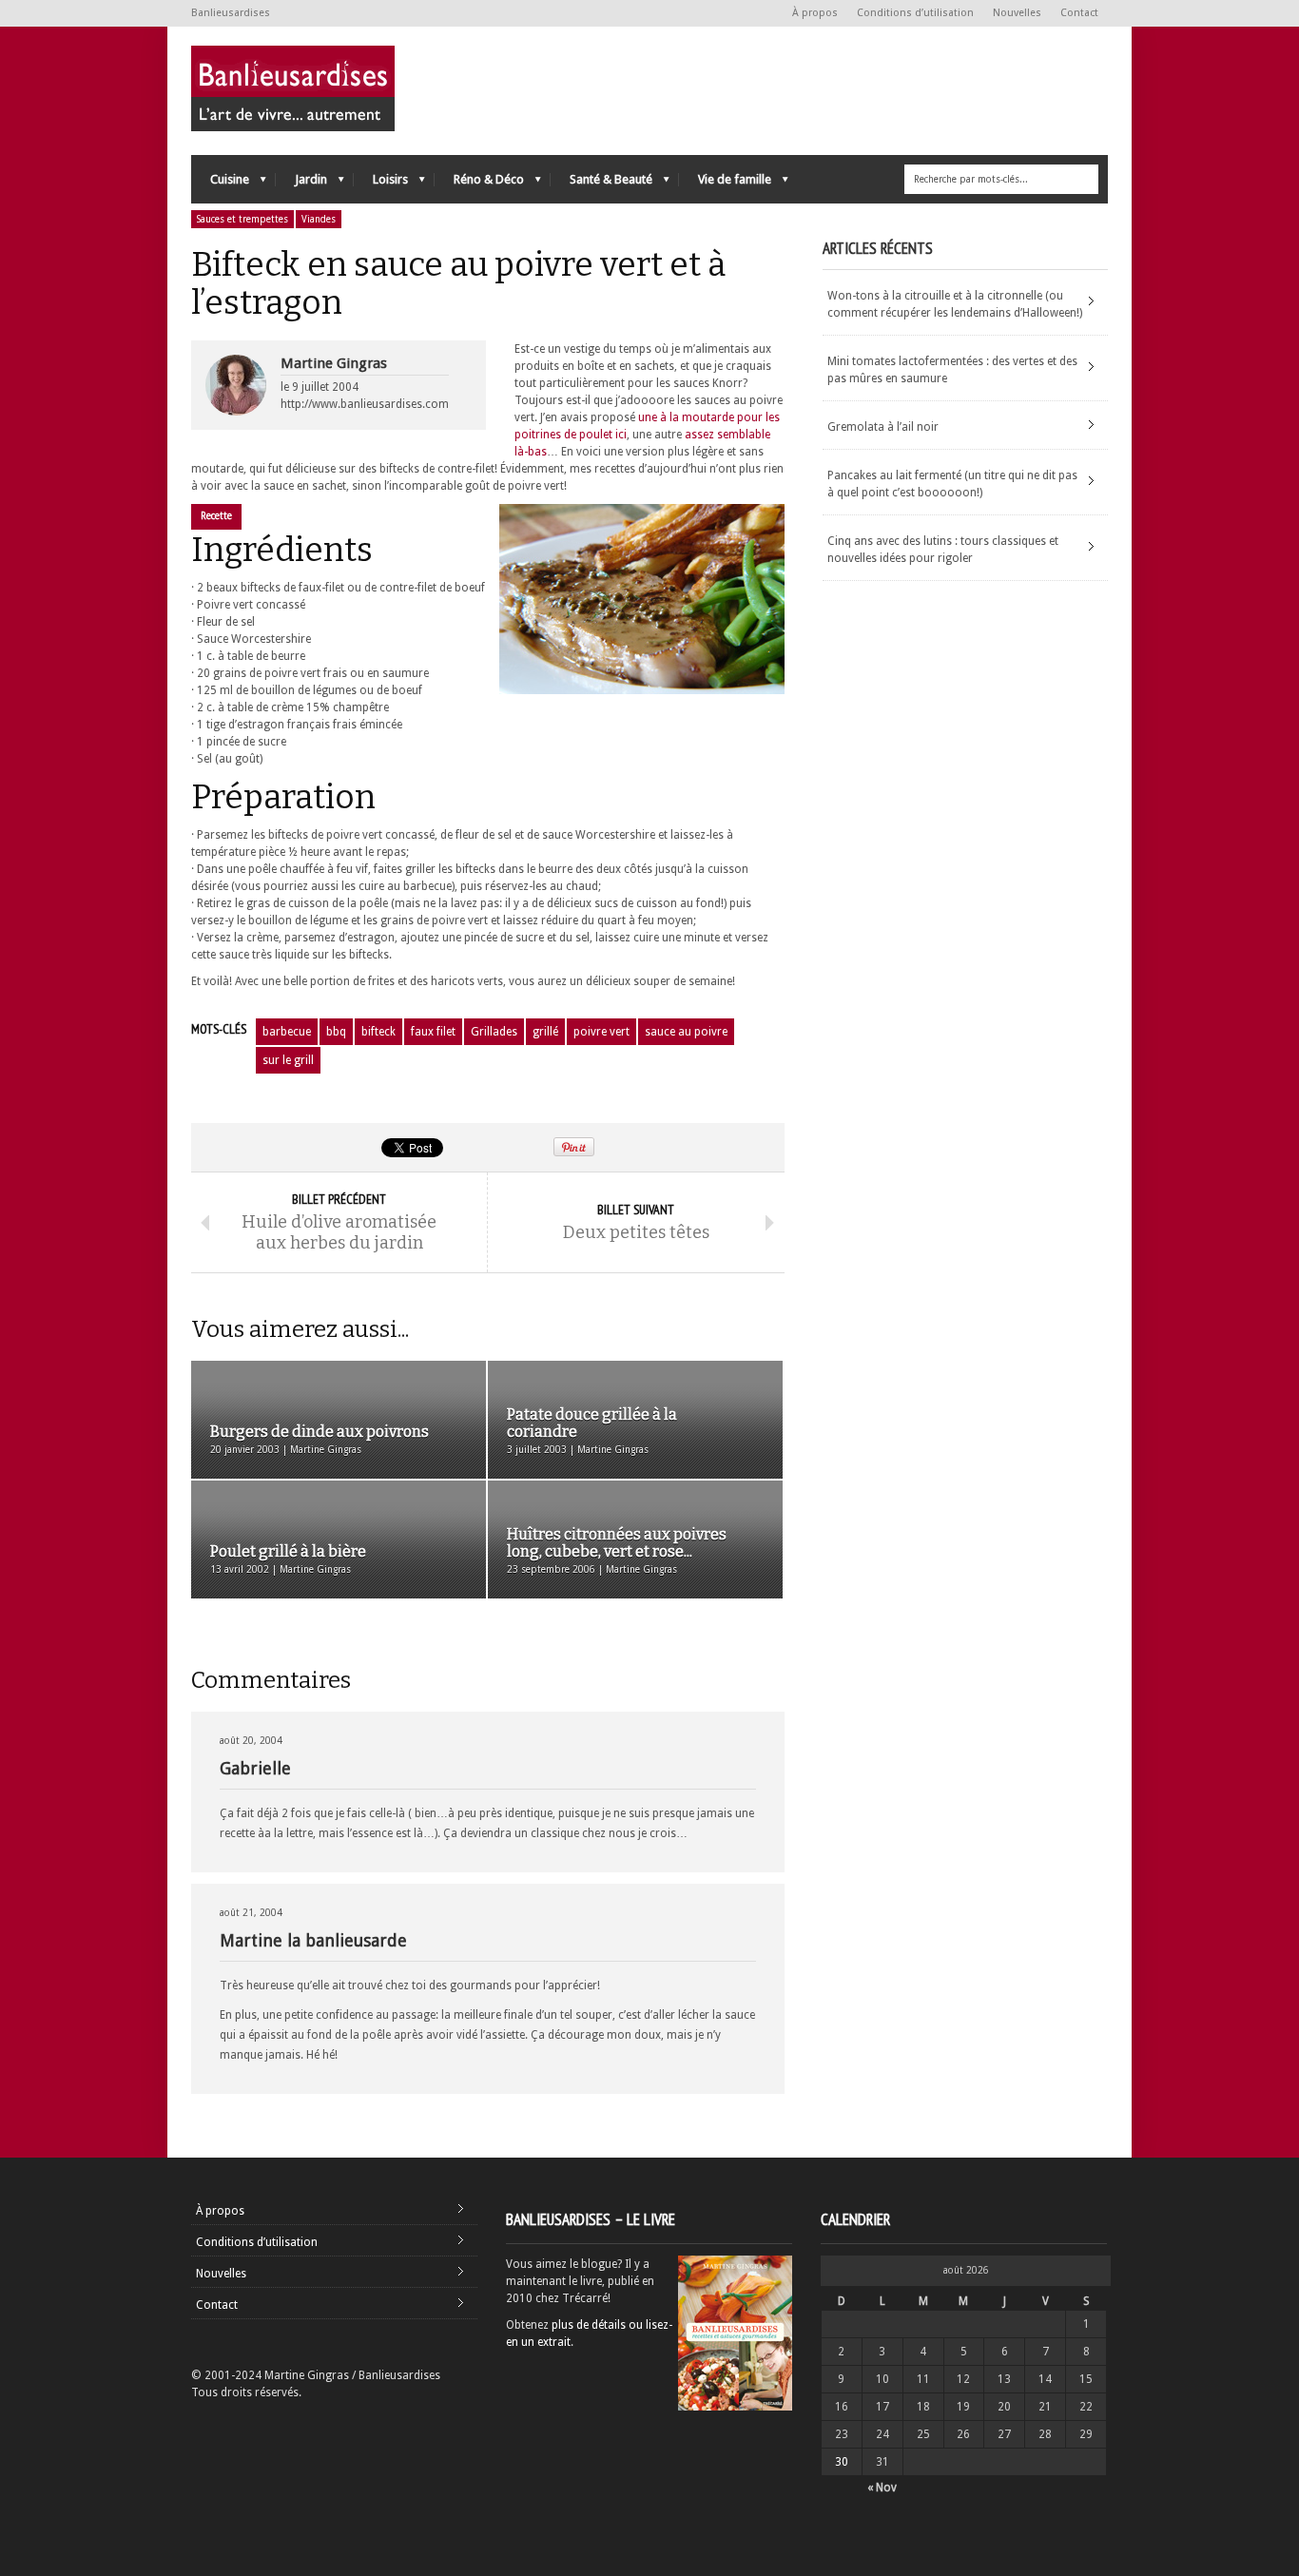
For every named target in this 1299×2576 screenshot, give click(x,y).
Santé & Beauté (601, 184)
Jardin (301, 184)
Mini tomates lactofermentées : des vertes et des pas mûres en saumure (952, 370)
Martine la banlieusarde (313, 1940)
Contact (1079, 13)
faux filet (433, 1032)
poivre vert (601, 1032)
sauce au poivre (686, 1032)
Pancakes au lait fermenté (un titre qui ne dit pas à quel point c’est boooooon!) (952, 484)
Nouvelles (1017, 13)
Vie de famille (725, 184)
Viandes (319, 219)
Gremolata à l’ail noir (883, 427)
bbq (336, 1032)
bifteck (378, 1032)
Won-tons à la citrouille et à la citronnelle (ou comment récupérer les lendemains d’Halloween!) (955, 304)
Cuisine (220, 184)
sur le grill (288, 1060)
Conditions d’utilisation (915, 13)
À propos (815, 13)
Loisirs (381, 184)
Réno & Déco (479, 184)
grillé (545, 1032)
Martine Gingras (334, 363)
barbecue (287, 1032)
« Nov (882, 2488)
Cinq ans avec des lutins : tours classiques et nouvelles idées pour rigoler (943, 550)
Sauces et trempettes (242, 219)
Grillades (494, 1032)
